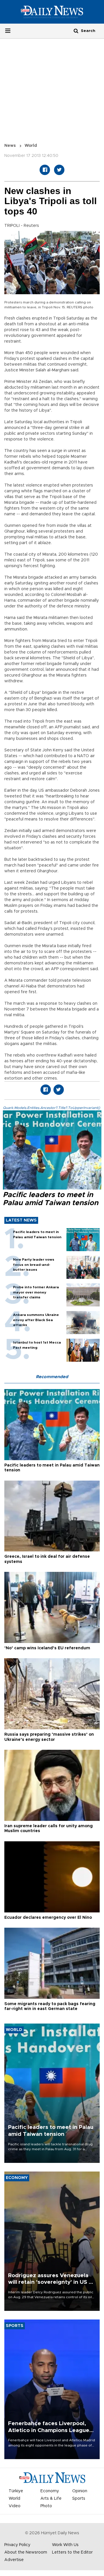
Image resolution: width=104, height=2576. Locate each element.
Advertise (14, 2560)
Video (15, 2506)
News (10, 146)
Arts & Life (51, 2499)
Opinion (80, 2491)
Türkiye (16, 2491)
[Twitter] (59, 170)
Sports (79, 2499)
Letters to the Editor (72, 2552)
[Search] (76, 31)
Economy (50, 2491)
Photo (46, 2506)
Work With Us (65, 2545)
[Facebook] (45, 170)
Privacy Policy (17, 2545)
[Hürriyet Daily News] (52, 12)
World (31, 146)
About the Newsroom (26, 2552)
